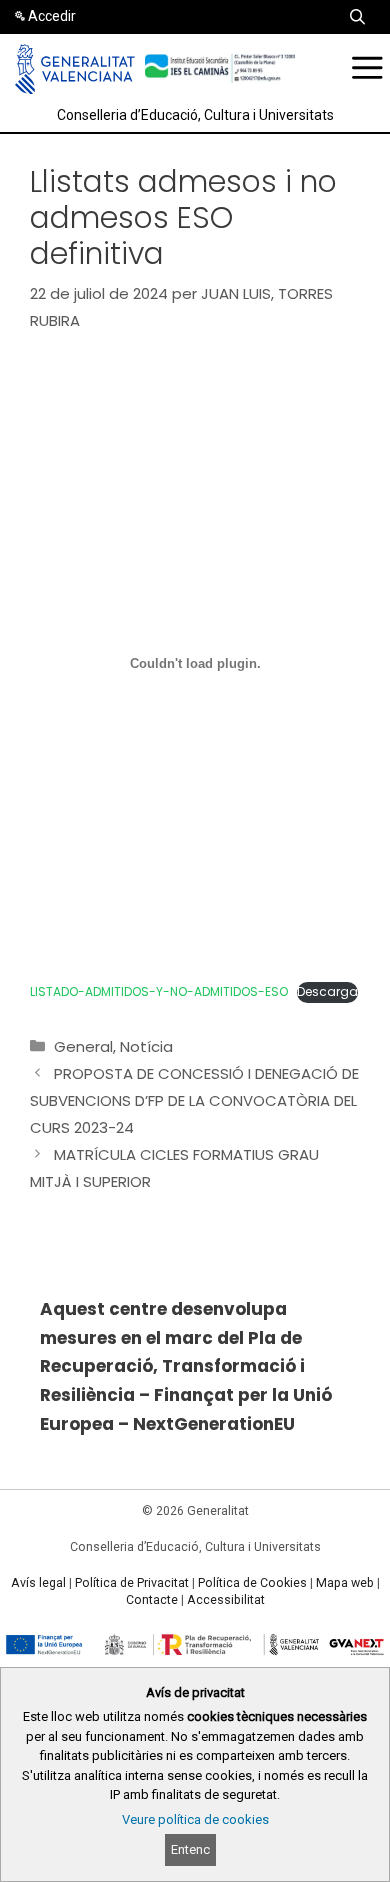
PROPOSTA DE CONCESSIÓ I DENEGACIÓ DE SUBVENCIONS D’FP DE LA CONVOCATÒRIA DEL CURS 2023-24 (194, 1100)
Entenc (190, 1849)
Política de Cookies (252, 1583)
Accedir (52, 16)
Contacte (152, 1600)
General (83, 1046)
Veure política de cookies (195, 1819)
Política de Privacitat (132, 1583)
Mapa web (345, 1583)
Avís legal (38, 1583)
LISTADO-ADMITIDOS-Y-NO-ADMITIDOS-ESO (159, 991)
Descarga (327, 991)
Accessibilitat (226, 1600)
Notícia (146, 1046)
